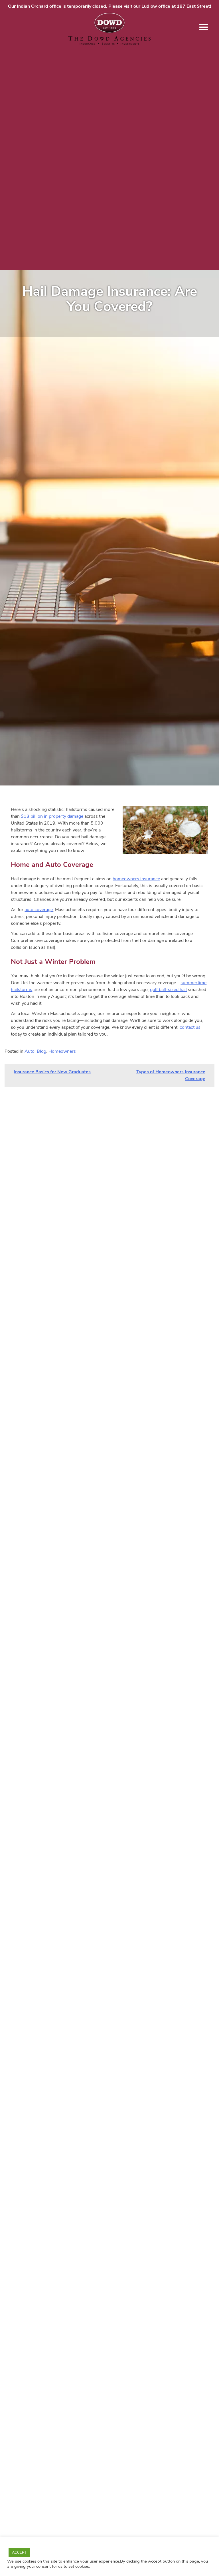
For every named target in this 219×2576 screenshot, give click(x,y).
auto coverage (39, 910)
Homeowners (62, 1051)
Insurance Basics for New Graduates (52, 1072)
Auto (30, 1051)
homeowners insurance (136, 879)
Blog (41, 1051)
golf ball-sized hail (168, 990)
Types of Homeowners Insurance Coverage (171, 1075)
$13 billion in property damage (52, 816)
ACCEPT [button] (19, 2553)
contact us (190, 1027)
